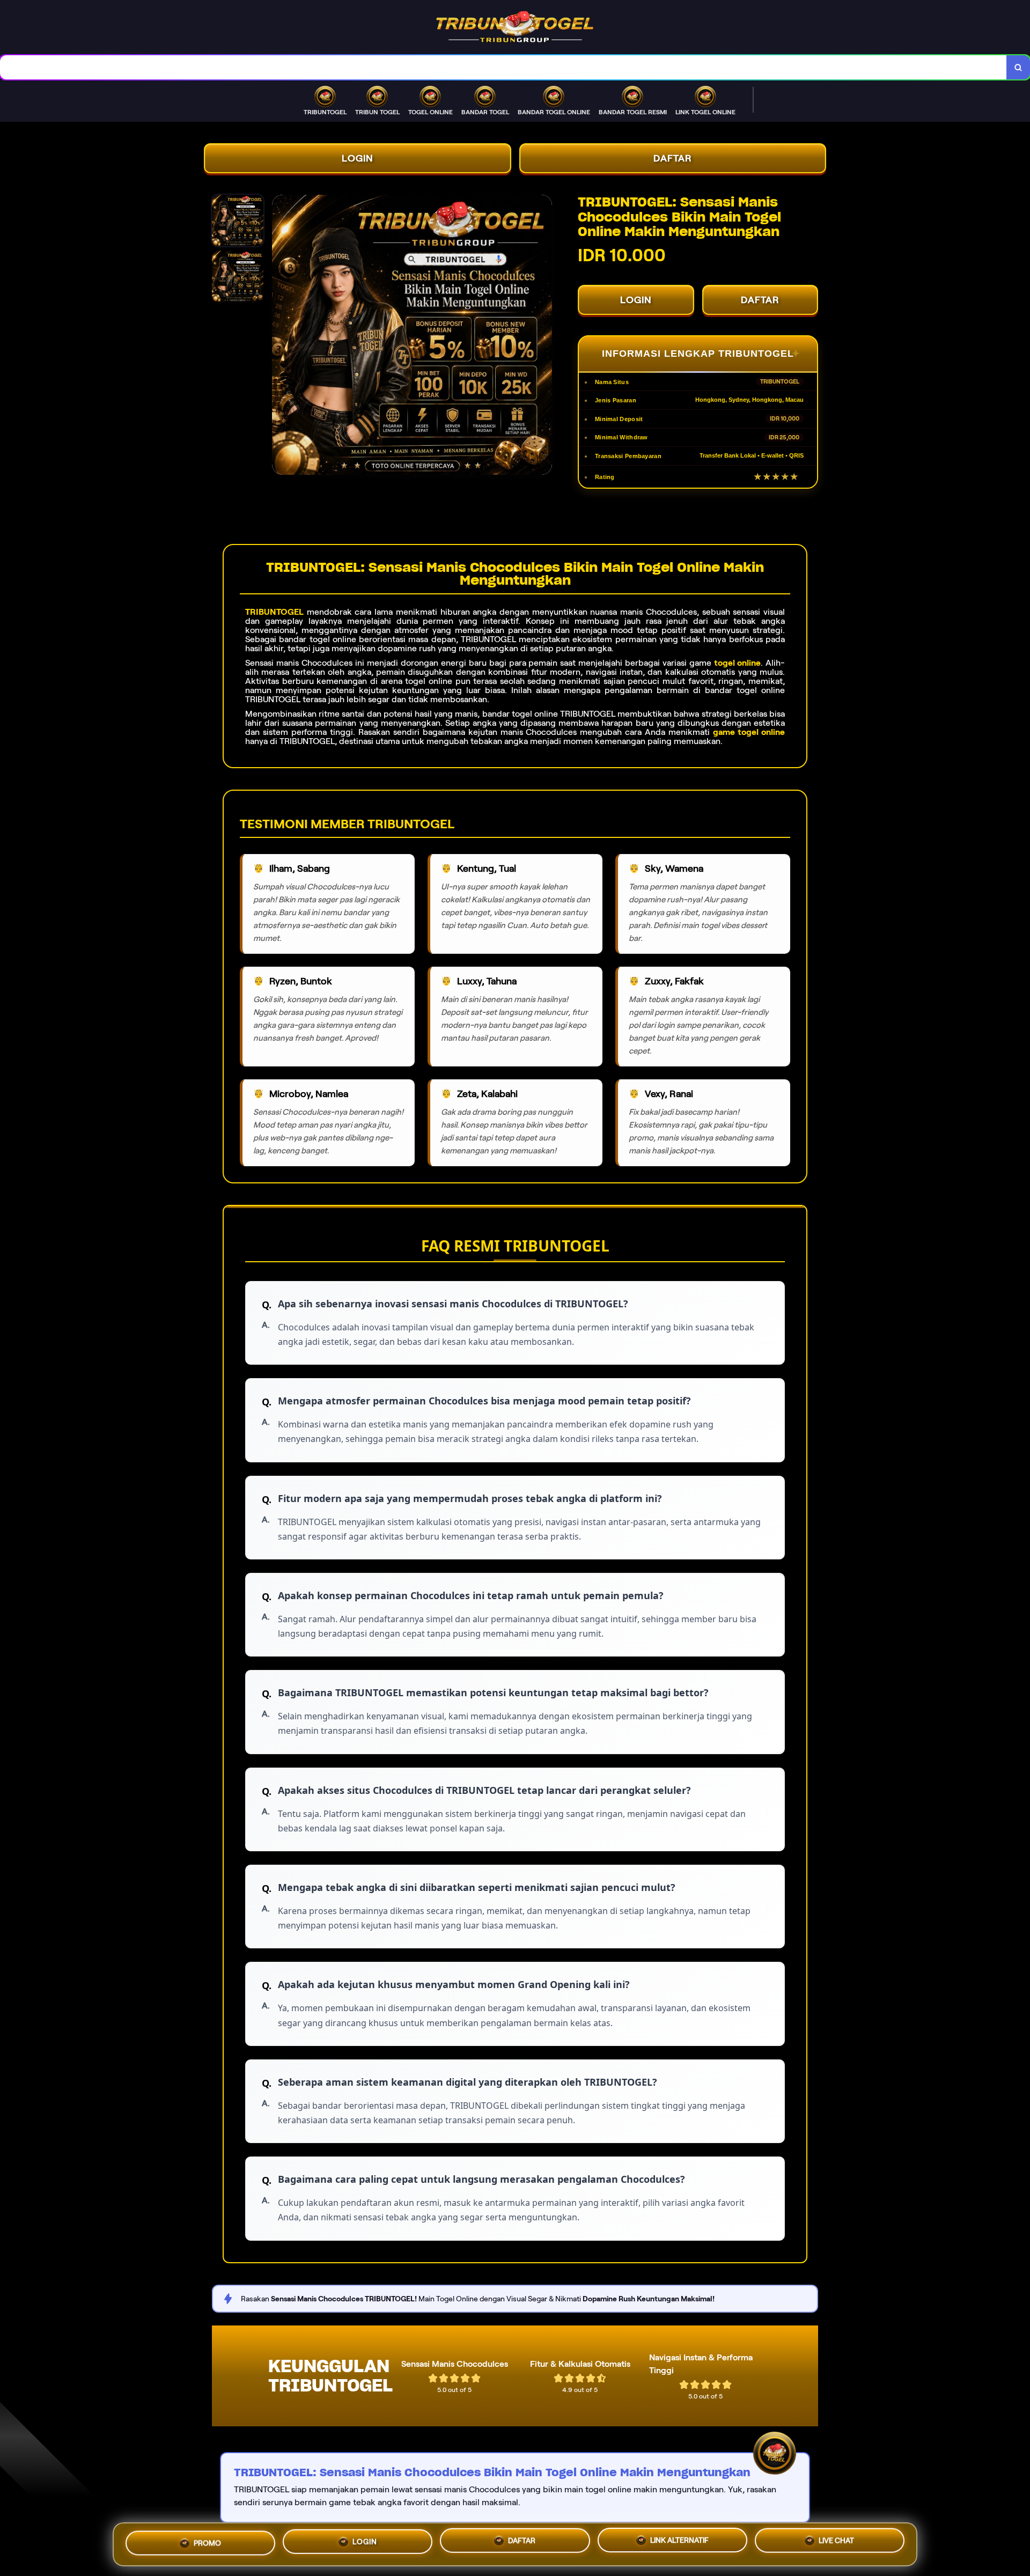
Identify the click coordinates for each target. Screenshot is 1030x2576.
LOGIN (358, 158)
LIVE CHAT (836, 2541)
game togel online (749, 732)
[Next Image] (543, 336)
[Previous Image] (281, 336)
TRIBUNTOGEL (274, 612)
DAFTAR (673, 158)
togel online (737, 663)
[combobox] (503, 67)
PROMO (207, 2543)
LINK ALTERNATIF (679, 2540)
